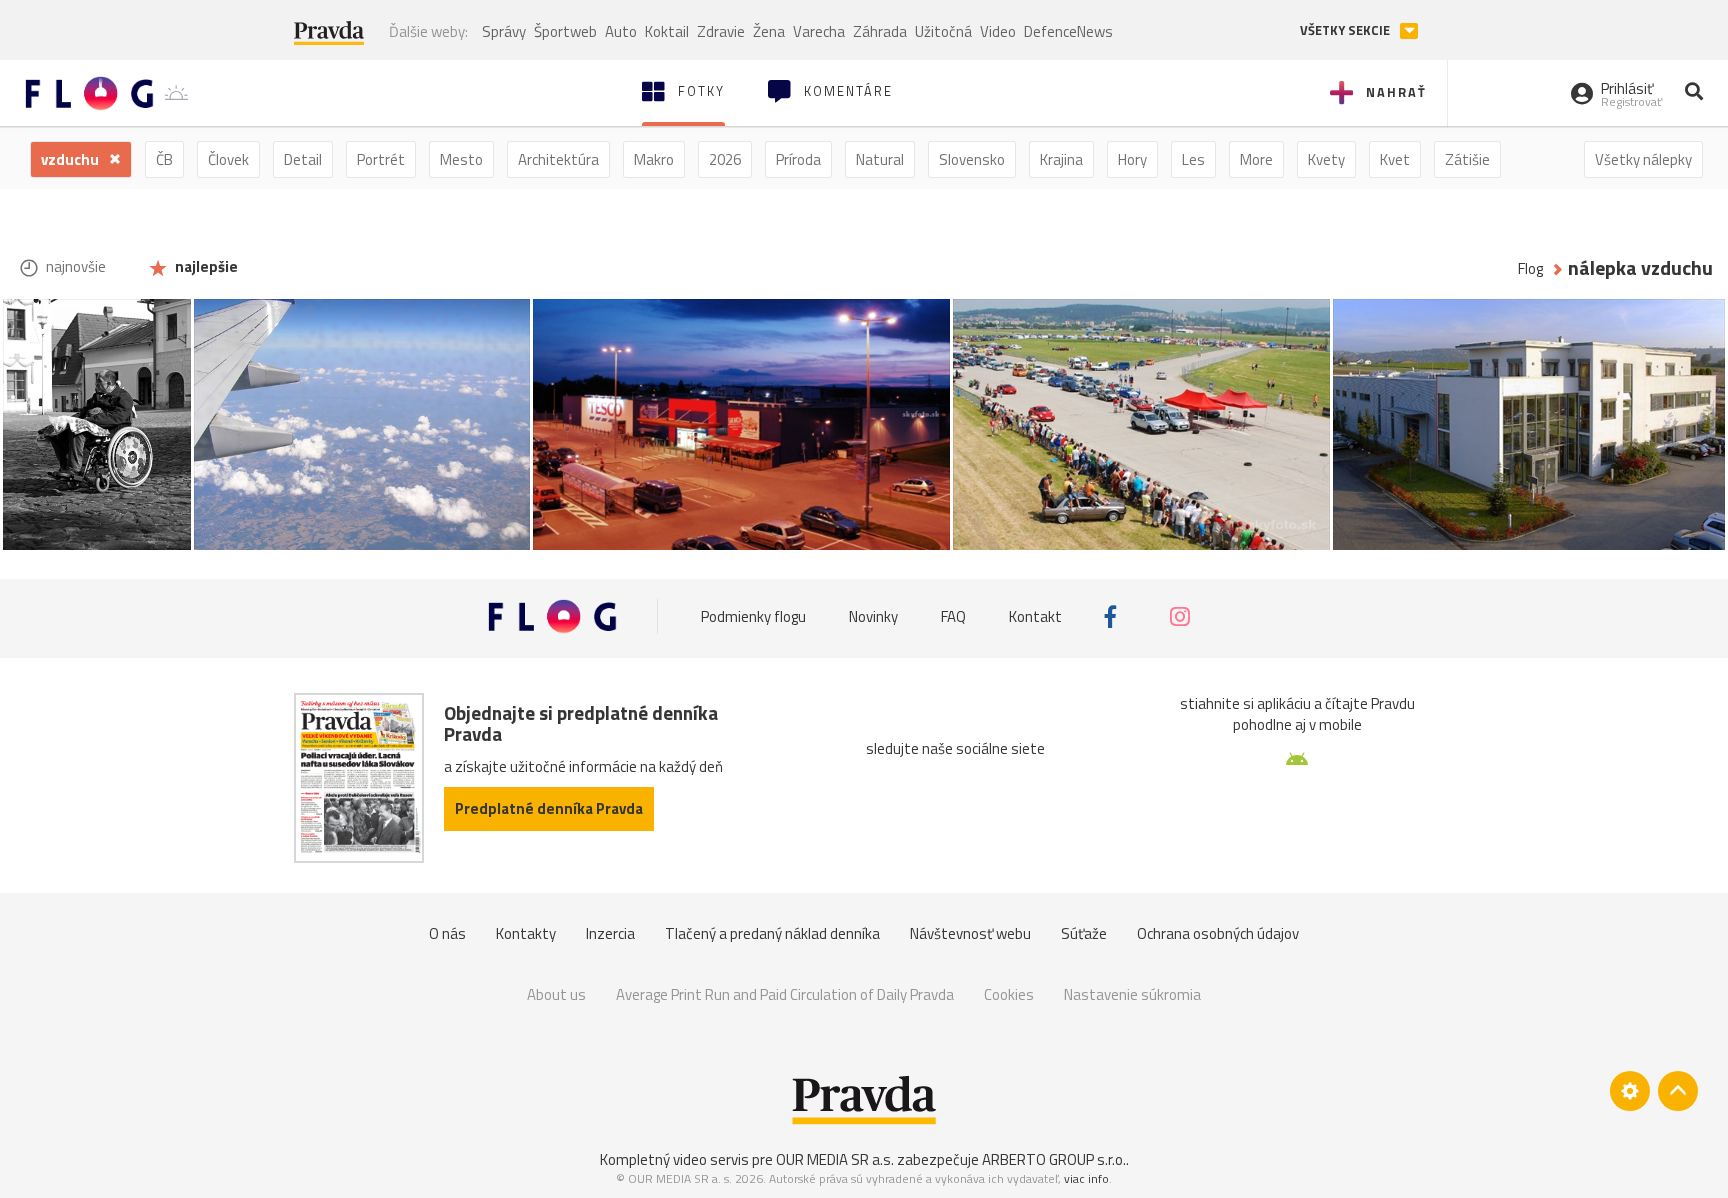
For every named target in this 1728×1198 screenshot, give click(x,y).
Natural (880, 159)
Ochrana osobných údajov (1218, 933)
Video (998, 31)
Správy (504, 31)
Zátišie (1467, 159)
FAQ (953, 616)
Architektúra (558, 159)
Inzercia (610, 933)
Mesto (461, 159)
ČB (164, 159)
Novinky (873, 616)
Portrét (381, 159)
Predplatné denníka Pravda (549, 808)
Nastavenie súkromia (1132, 994)
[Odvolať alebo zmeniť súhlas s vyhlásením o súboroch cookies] (1630, 1091)
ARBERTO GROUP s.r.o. (1054, 1159)
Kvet (1395, 159)
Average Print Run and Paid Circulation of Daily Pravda (785, 994)
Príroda (798, 159)
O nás (447, 933)
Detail (303, 159)
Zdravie (721, 31)
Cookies (1009, 994)
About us (556, 994)
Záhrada (880, 31)
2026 (725, 159)
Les (1193, 159)
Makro (654, 159)
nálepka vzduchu (1640, 268)
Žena (769, 31)
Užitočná (943, 31)
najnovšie (74, 266)
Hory (1132, 159)
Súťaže (1084, 933)
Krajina (1061, 159)
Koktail (667, 31)
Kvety (1326, 159)
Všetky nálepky (1643, 159)
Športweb (565, 31)
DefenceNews (1068, 31)
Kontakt (1035, 616)
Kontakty (526, 933)
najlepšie (205, 266)
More (1256, 159)
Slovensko (972, 159)
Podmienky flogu (753, 616)
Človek (228, 159)
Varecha (819, 31)
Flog (1530, 268)
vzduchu (71, 159)
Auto (621, 31)
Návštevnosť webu (970, 933)
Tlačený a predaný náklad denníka (772, 933)
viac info (1086, 1178)
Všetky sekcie (1346, 30)
